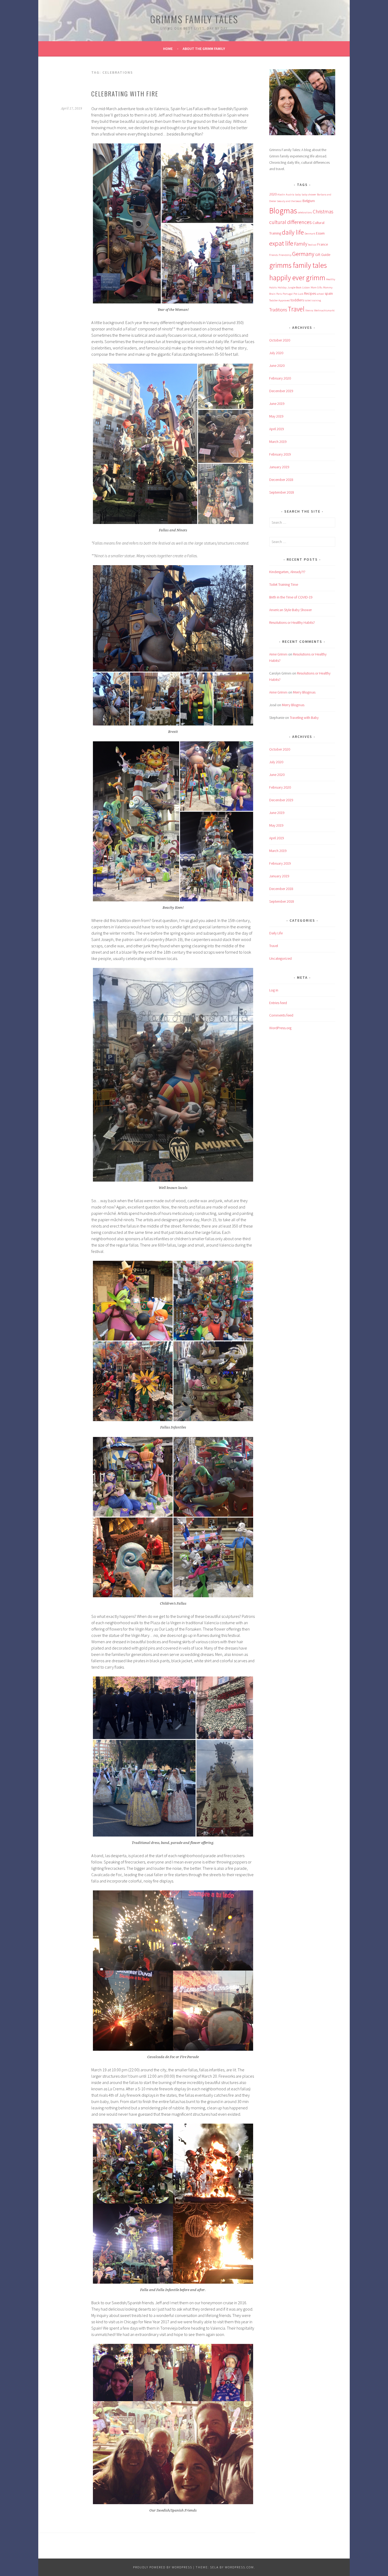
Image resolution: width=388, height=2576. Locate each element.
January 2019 (279, 467)
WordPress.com (239, 2567)
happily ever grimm (297, 278)
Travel (296, 309)
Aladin (281, 195)
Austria (290, 195)
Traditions (278, 310)
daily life (293, 232)
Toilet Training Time (284, 584)
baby (298, 195)
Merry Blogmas (304, 692)
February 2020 (280, 378)
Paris (279, 294)
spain (329, 293)
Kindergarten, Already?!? (287, 572)
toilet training (313, 300)
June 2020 (277, 366)
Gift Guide (323, 255)
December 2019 (281, 391)
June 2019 (277, 404)
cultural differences (290, 222)
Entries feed (278, 1003)
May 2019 (276, 416)
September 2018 (282, 492)
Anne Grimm (278, 654)
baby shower (309, 195)
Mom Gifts (316, 287)
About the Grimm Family (204, 49)
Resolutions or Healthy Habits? (292, 622)
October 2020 (280, 340)
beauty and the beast (289, 201)
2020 (273, 194)
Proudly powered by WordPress (163, 2567)
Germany (303, 254)
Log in (274, 990)
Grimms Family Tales (194, 19)
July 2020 (276, 353)
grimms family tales (298, 265)
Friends (274, 255)
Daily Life (276, 933)
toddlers (297, 300)
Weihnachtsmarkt (324, 310)
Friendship (285, 255)
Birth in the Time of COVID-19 (291, 597)
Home (168, 49)
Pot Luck (298, 294)
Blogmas (283, 211)
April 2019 (277, 429)
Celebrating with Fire (125, 93)
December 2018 (281, 480)
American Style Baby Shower (290, 610)
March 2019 (278, 442)
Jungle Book (294, 287)
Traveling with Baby (304, 718)
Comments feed (281, 1015)
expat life (281, 243)
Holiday (282, 287)
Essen (320, 233)
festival (312, 245)
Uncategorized (280, 958)
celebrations (305, 212)
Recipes (310, 293)
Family (301, 244)
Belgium (309, 201)
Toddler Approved (280, 300)
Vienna (309, 310)
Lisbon (306, 287)
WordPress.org (280, 1028)
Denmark (310, 234)
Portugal (288, 294)
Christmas (323, 212)
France (323, 244)
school (320, 294)
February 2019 (280, 454)
